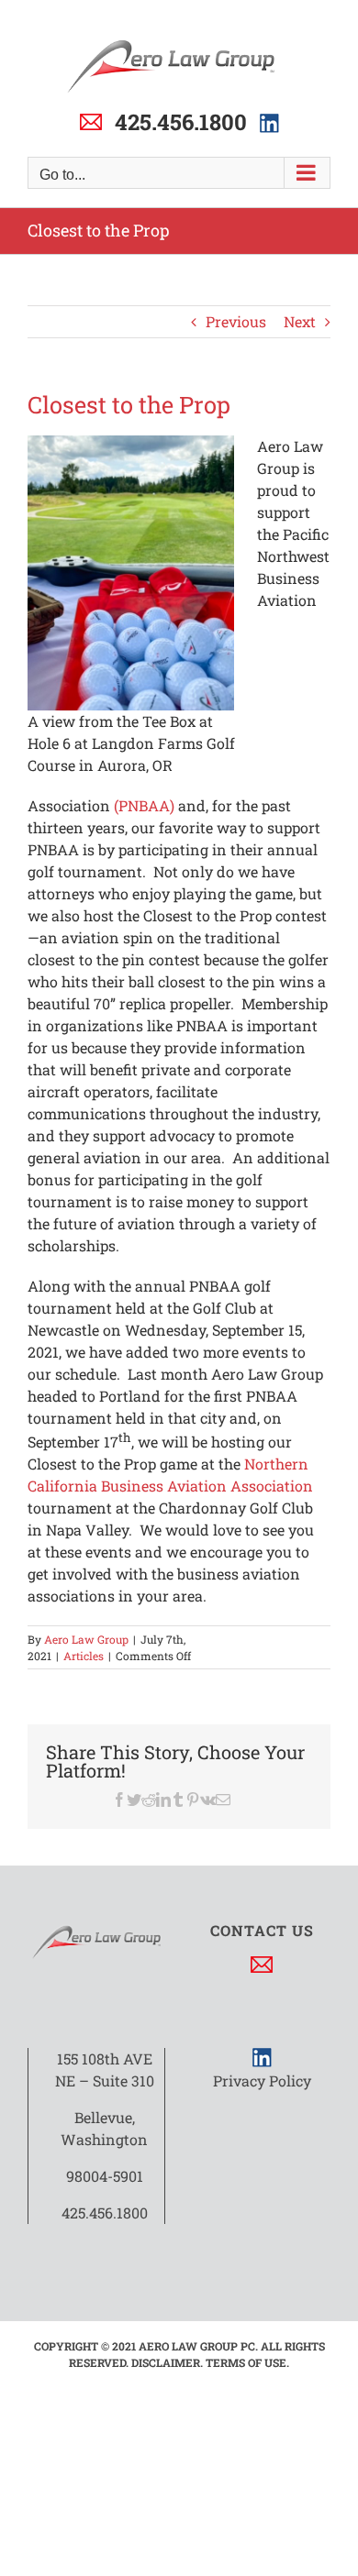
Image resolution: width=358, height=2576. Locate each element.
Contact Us (262, 1930)
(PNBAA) (144, 805)
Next (300, 321)
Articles (84, 1656)
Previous (236, 321)
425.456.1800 (181, 122)
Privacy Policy (262, 2081)
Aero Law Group (86, 1639)
